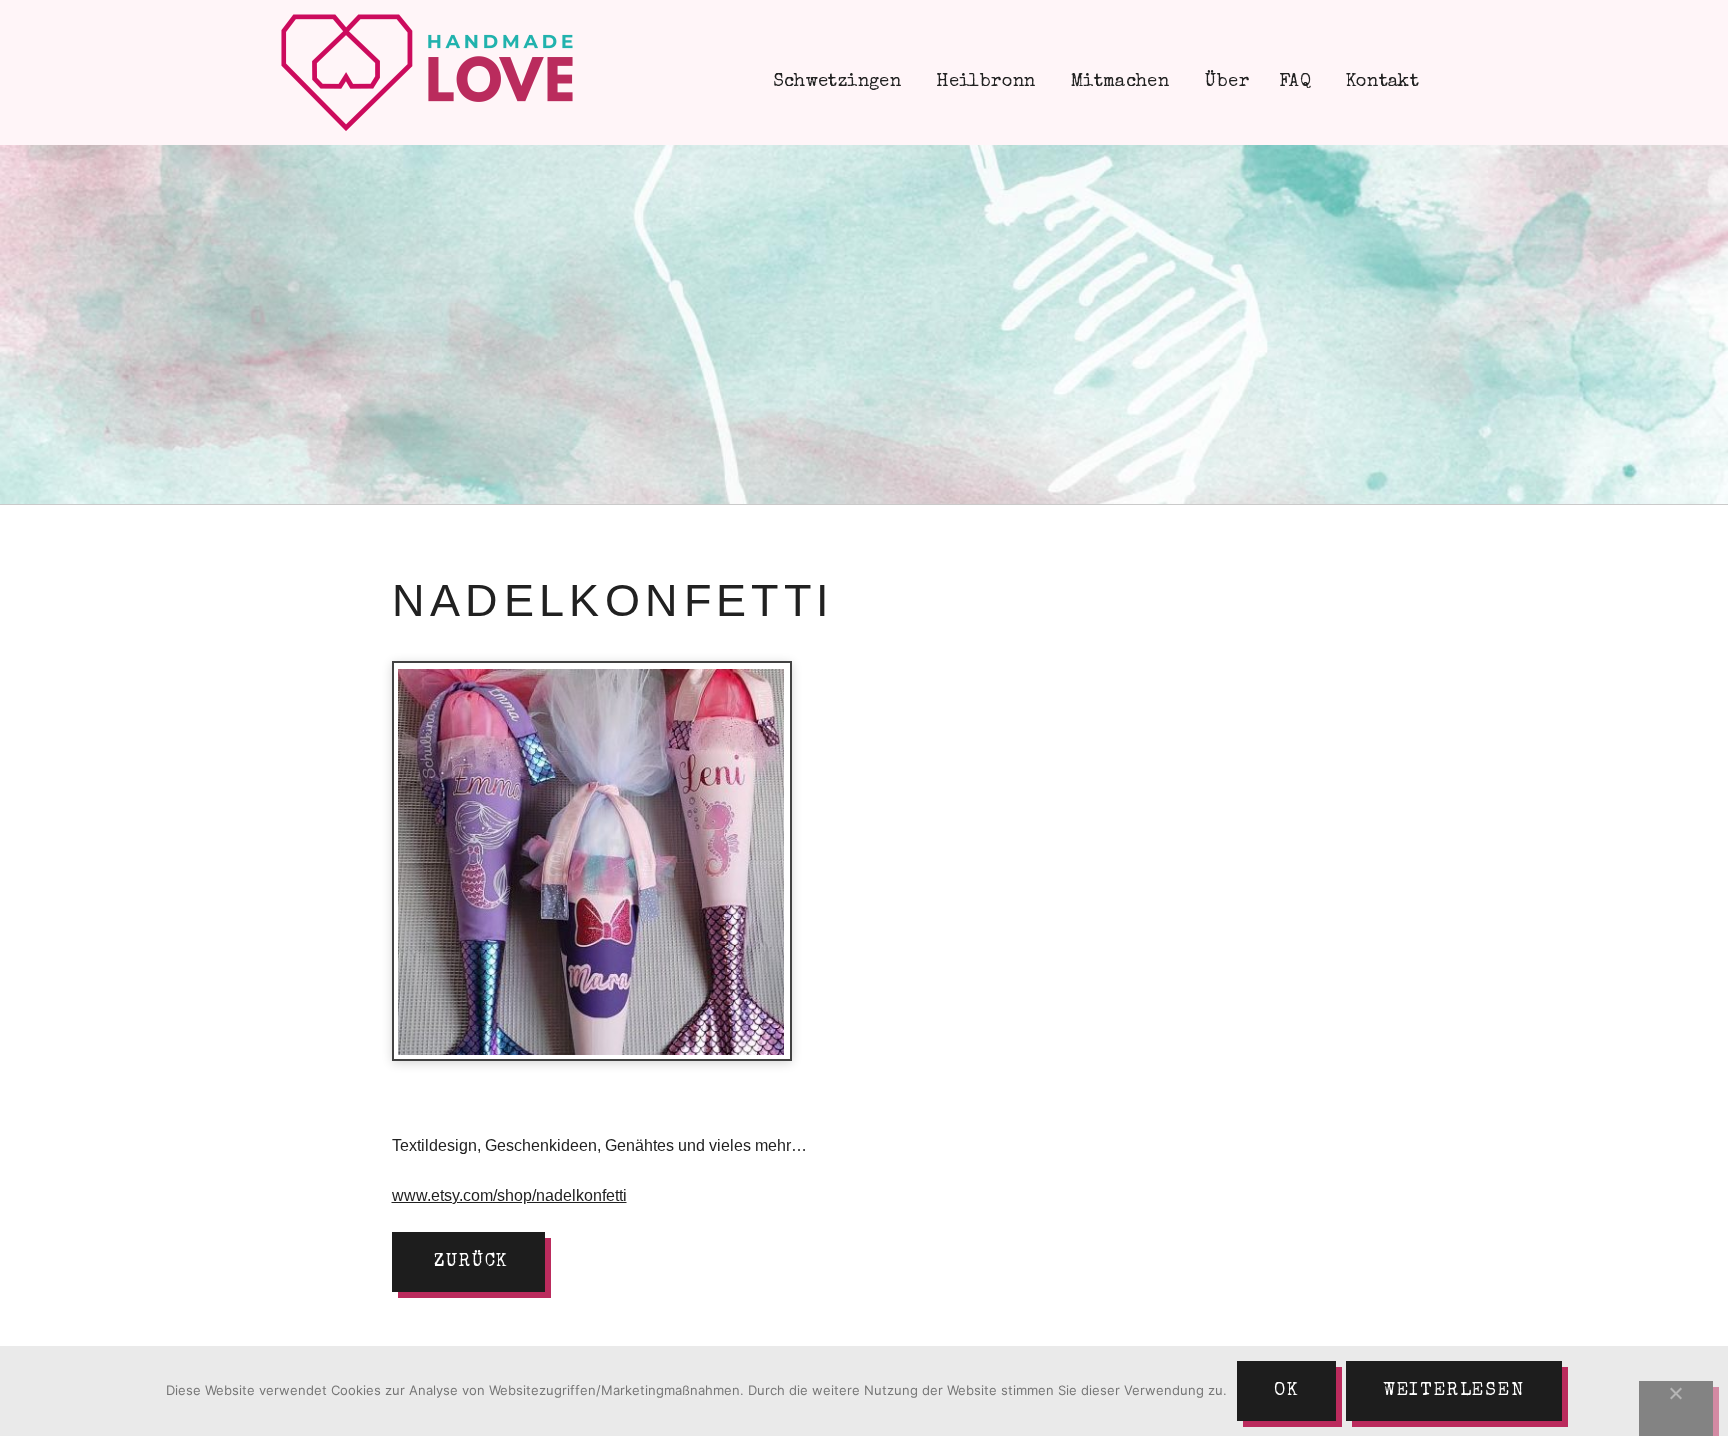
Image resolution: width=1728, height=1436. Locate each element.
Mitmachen (1118, 82)
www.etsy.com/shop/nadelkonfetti (509, 1195)
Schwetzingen (834, 82)
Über (1224, 82)
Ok (1286, 1391)
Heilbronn (983, 82)
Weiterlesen (1454, 1391)
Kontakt (1380, 82)
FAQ (1295, 82)
